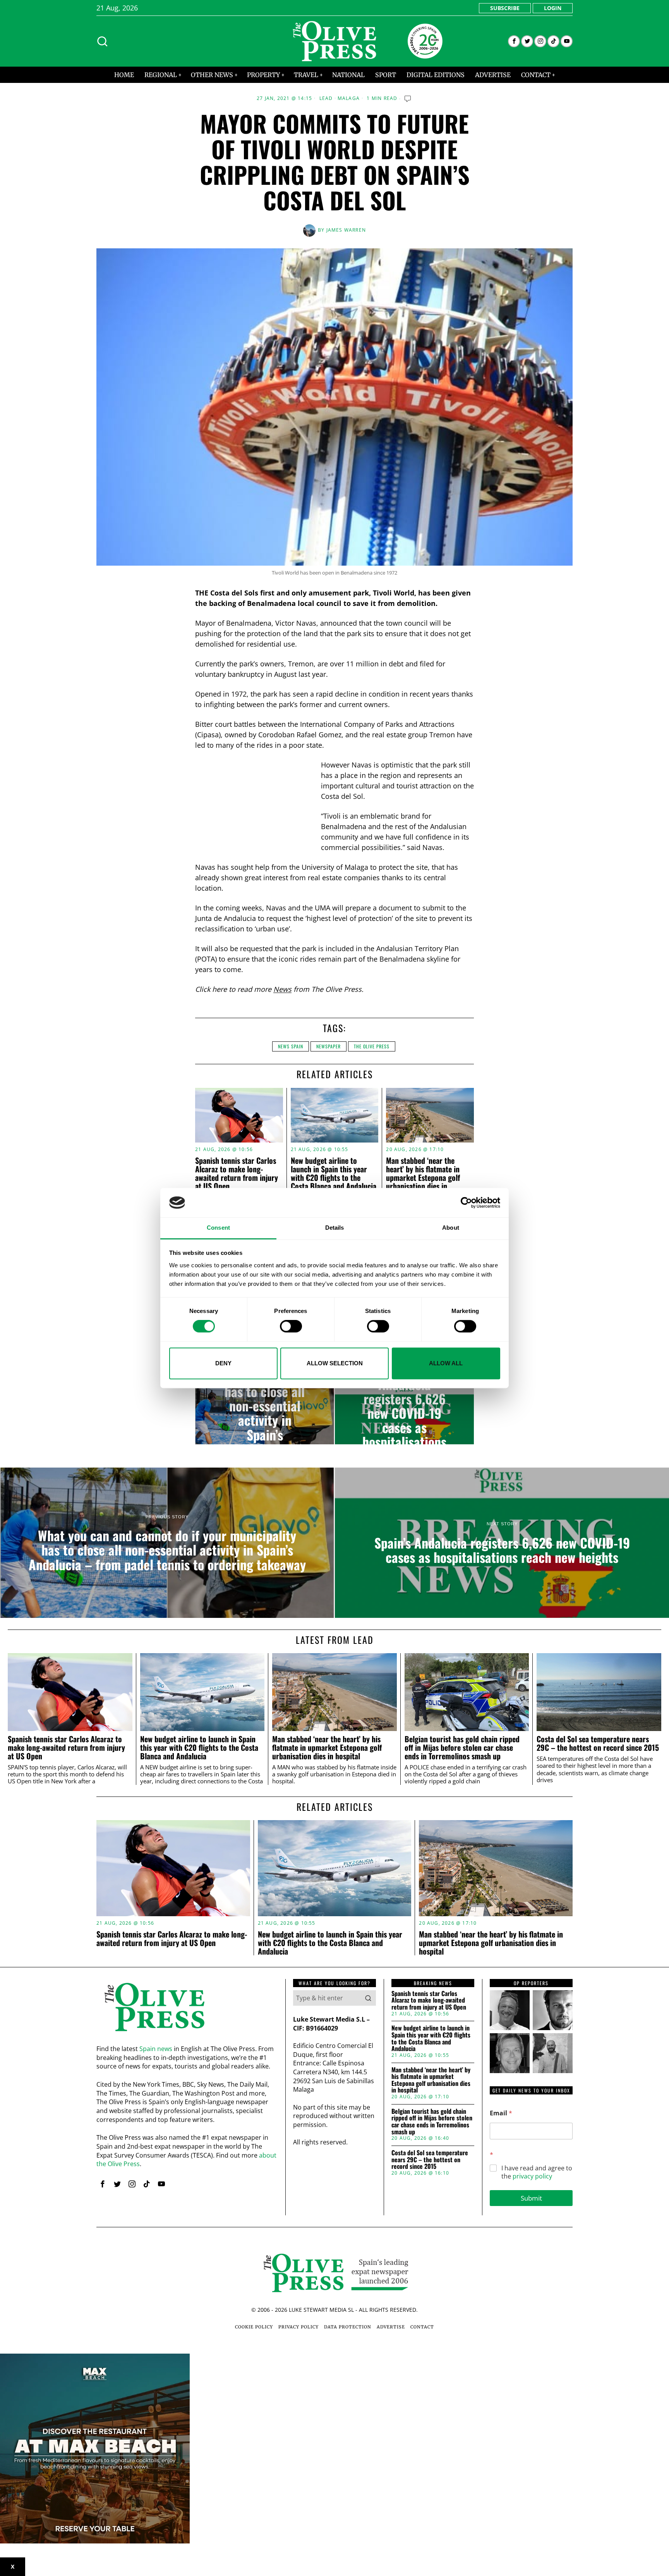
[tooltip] (514, 41)
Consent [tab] (218, 1228)
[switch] (291, 1326)
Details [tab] (335, 1228)
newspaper (328, 1046)
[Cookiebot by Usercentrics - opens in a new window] (466, 1203)
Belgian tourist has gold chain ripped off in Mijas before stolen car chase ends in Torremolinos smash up (462, 1747)
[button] (368, 1998)
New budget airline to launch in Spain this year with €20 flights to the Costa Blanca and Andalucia (334, 1173)
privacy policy (532, 2176)
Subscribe (505, 8)
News (282, 989)
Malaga (349, 98)
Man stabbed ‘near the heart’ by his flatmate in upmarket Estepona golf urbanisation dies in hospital (423, 1177)
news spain (291, 1046)
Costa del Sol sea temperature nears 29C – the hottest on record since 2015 (598, 1743)
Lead (326, 98)
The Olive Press (372, 1046)
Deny (223, 1363)
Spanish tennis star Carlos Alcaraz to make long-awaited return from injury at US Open (237, 1173)
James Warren (346, 230)
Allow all (446, 1363)
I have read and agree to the (537, 2172)
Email (501, 2113)
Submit (531, 2198)
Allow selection (335, 1363)
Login (553, 8)
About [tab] (451, 1228)
